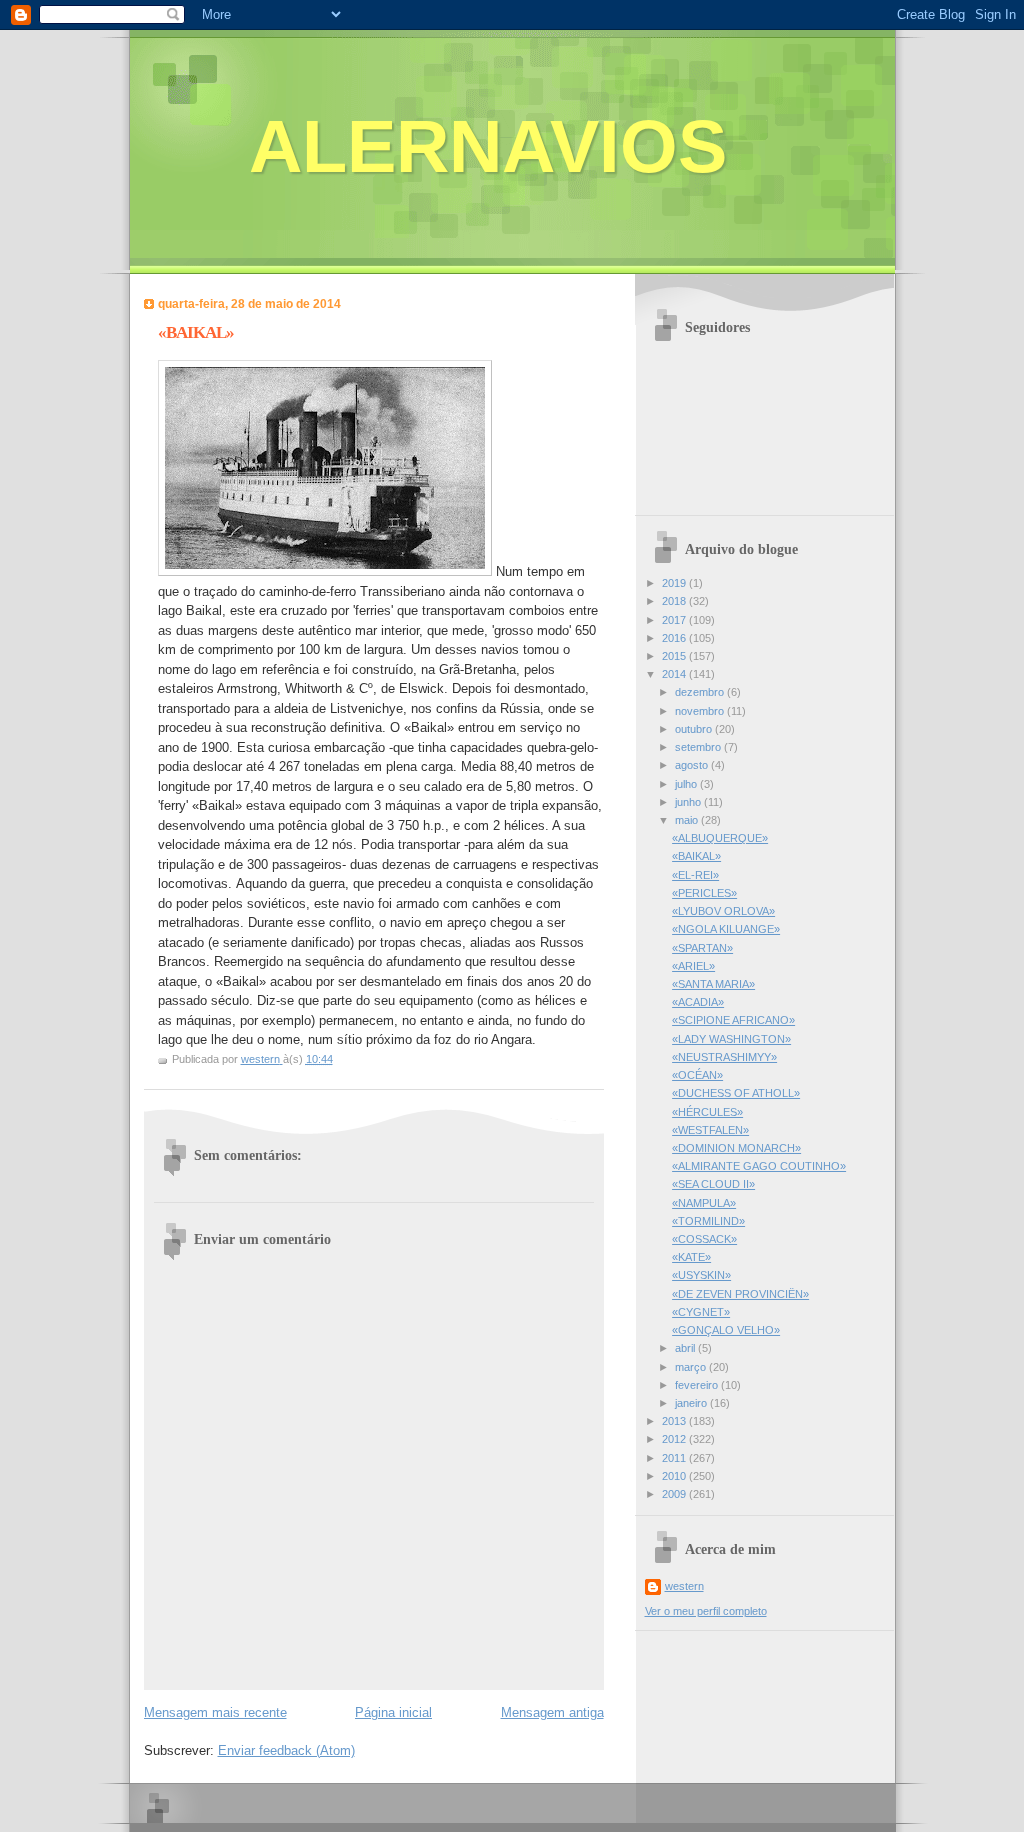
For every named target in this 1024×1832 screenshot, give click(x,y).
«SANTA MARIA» (713, 984)
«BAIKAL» (696, 856)
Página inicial (393, 1712)
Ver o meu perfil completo (706, 1611)
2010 (675, 1476)
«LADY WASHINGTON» (731, 1039)
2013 (675, 1421)
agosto (693, 765)
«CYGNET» (701, 1312)
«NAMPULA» (704, 1203)
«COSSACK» (704, 1239)
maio (688, 820)
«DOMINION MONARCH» (736, 1148)
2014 (675, 674)
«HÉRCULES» (707, 1112)
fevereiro (698, 1385)
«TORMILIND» (708, 1221)
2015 (675, 656)
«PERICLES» (704, 893)
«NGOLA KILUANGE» (726, 929)
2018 (675, 601)
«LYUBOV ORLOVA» (723, 911)
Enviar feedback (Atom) (286, 1750)
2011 (675, 1458)
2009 (675, 1494)
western (684, 1586)
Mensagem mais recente (215, 1712)
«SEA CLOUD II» (713, 1184)
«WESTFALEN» (710, 1130)
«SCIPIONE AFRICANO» (733, 1020)
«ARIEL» (693, 966)
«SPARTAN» (702, 948)
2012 (675, 1439)
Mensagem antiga (552, 1712)
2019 (675, 583)
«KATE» (691, 1257)
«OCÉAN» (697, 1075)
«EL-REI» (695, 875)
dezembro (701, 692)
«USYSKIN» (701, 1275)
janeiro (692, 1403)
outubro (695, 729)
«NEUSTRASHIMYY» (724, 1057)
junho (689, 802)
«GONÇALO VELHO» (726, 1330)
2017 (675, 620)
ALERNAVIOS (488, 146)
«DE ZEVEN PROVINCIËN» (740, 1294)
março (692, 1367)
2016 (675, 638)
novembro (701, 711)
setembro (699, 747)
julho (687, 784)
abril (686, 1348)
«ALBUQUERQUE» (720, 838)
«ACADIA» (698, 1002)
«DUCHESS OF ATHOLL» (736, 1093)
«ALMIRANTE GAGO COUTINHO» (759, 1166)
